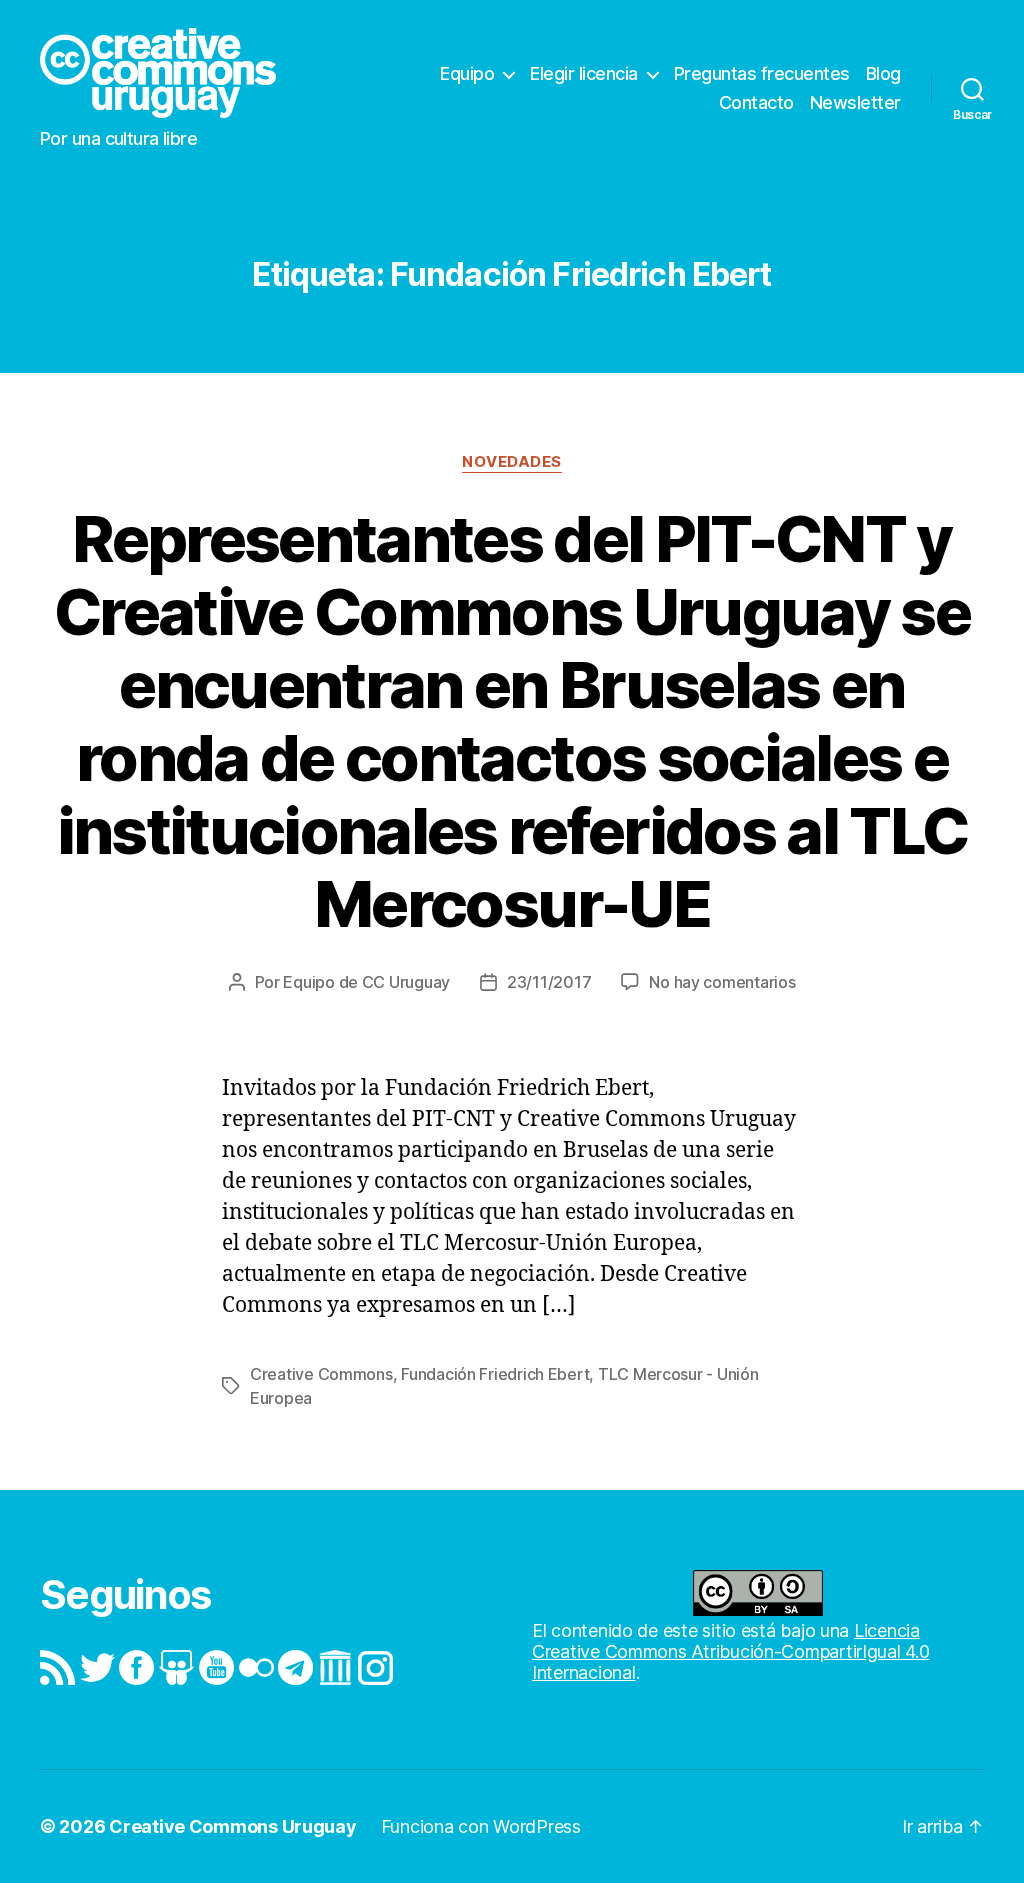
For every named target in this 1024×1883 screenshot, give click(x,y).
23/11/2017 (549, 982)
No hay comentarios (722, 982)
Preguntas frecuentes (762, 73)
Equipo (467, 73)
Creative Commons (321, 1374)
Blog (883, 73)
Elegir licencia (584, 73)
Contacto (756, 102)
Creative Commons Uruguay (233, 1826)
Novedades (512, 462)
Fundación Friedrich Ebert (495, 1374)
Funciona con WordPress (481, 1826)
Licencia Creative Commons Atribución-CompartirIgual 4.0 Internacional (731, 1651)
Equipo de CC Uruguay (366, 982)
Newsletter (855, 102)
